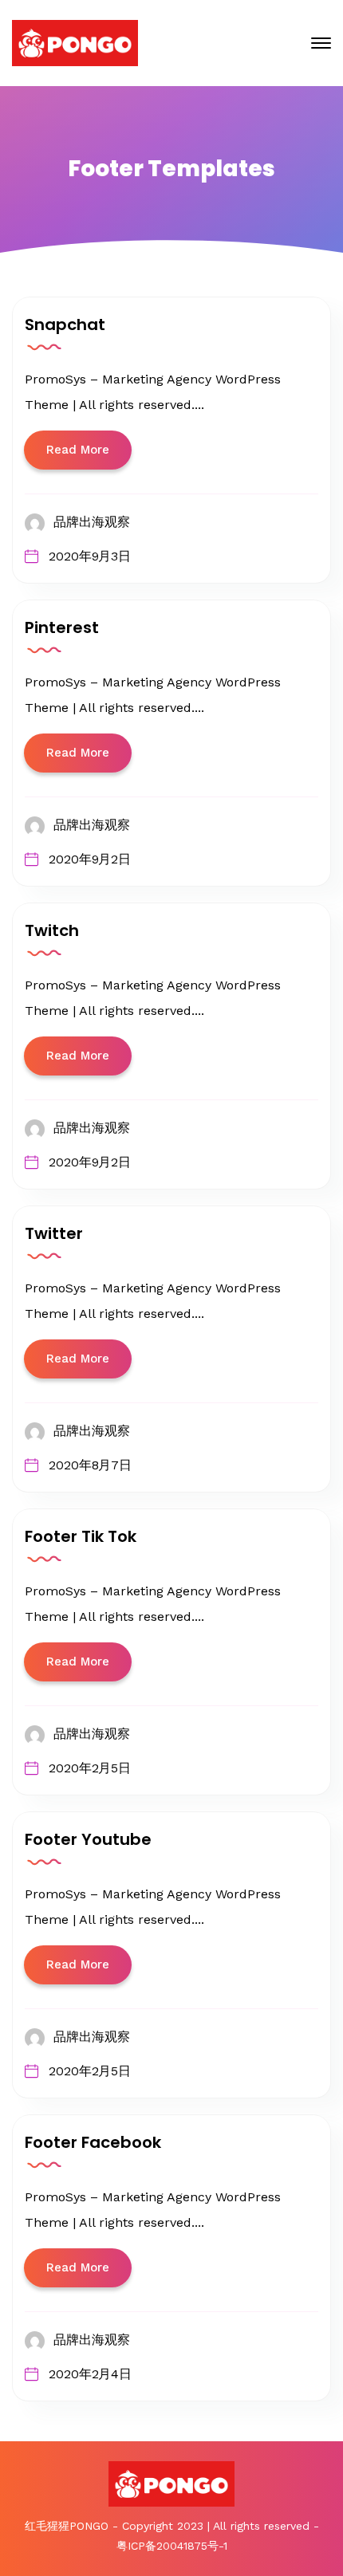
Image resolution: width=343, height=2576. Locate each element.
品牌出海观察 (92, 522)
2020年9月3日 (90, 556)
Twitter (54, 1233)
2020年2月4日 (90, 2374)
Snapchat (65, 324)
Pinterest (62, 627)
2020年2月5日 (90, 1768)
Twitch (52, 930)
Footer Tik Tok (81, 1536)
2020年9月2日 (90, 859)
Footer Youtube (88, 1839)
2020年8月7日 (90, 1465)
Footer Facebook (93, 2142)
